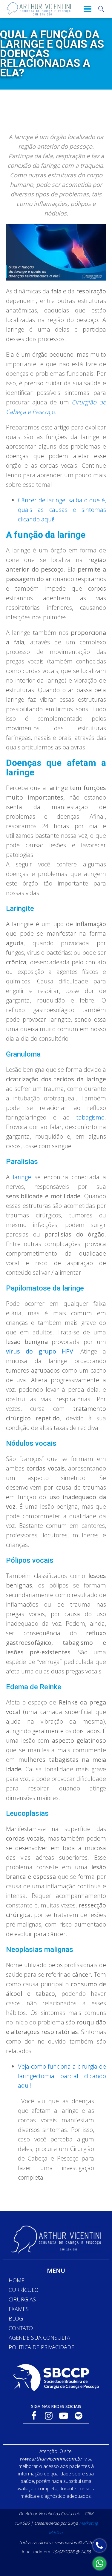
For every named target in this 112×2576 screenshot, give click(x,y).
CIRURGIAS (22, 2299)
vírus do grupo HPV (40, 1351)
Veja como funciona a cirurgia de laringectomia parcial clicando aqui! (62, 2076)
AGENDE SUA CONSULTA (39, 2338)
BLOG (16, 2318)
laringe (22, 1177)
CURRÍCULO (24, 2290)
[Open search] (101, 9)
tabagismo (90, 1117)
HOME (17, 2280)
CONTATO (21, 2328)
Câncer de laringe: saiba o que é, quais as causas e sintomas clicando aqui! (62, 510)
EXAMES (19, 2309)
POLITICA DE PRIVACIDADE (41, 2347)
